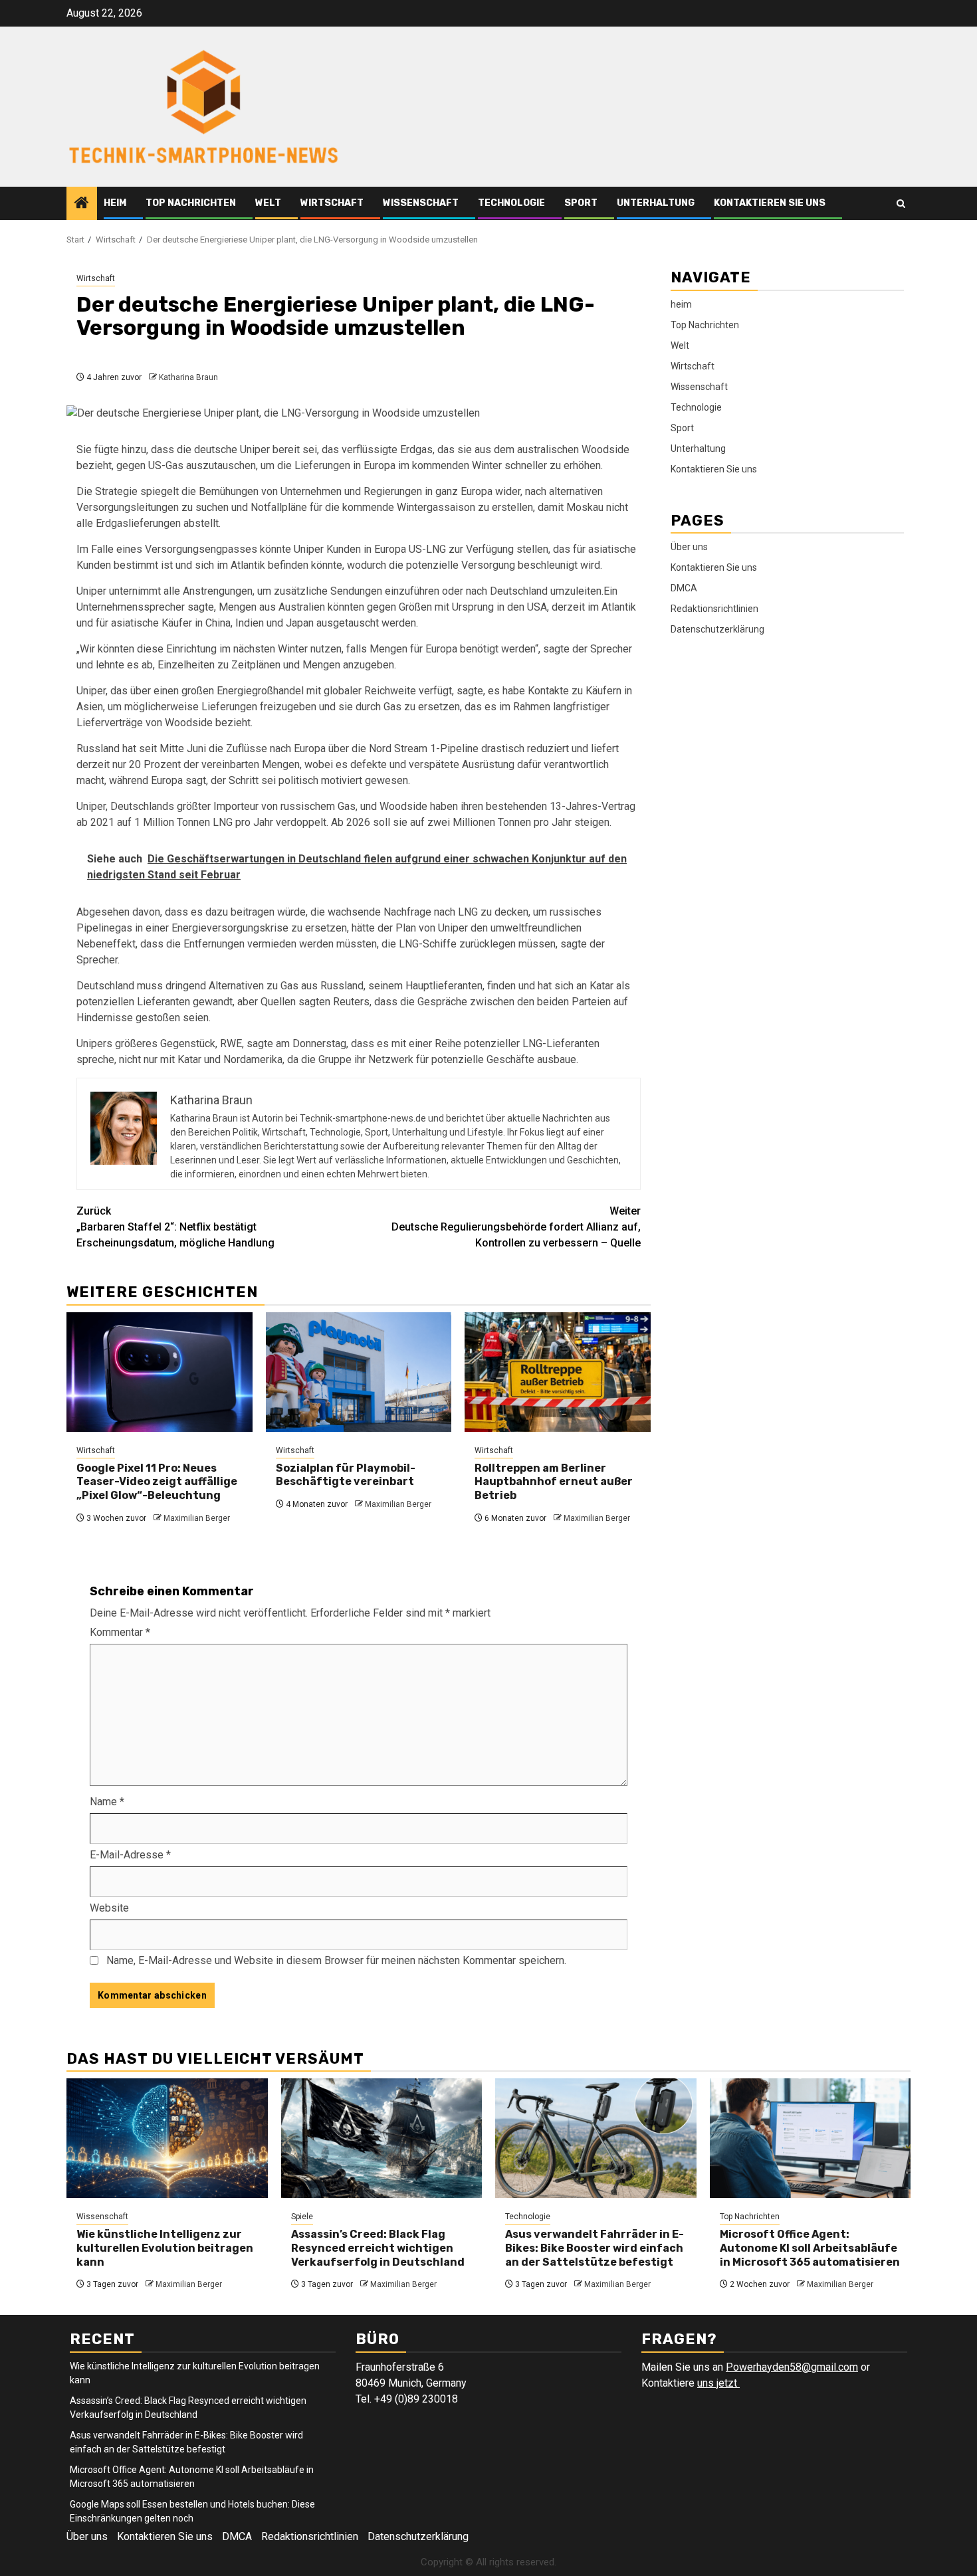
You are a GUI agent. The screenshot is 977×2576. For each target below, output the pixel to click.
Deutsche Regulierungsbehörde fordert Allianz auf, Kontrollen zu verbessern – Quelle (516, 1227)
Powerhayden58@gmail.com (792, 2367)
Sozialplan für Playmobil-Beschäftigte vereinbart (346, 1475)
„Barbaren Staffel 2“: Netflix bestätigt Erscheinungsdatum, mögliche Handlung (175, 1227)
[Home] (82, 204)
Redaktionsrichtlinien (714, 608)
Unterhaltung (656, 203)
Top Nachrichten (191, 203)
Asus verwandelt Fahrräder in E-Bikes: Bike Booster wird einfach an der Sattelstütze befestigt (595, 2248)
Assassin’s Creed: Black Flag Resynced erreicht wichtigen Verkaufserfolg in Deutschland (378, 2248)
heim (115, 203)
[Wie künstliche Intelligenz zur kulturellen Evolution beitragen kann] (167, 2138)
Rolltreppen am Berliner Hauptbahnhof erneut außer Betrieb (554, 1482)
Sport (581, 203)
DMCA (684, 587)
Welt (268, 203)
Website (109, 1908)
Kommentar (120, 1632)
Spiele (302, 2217)
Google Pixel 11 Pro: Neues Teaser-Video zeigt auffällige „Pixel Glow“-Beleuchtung (157, 1482)
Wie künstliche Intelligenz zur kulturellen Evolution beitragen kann (165, 2248)
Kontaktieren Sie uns (770, 203)
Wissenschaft (421, 203)
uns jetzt (718, 2383)
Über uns (689, 546)
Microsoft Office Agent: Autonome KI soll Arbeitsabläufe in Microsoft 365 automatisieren (810, 2248)
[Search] (901, 204)
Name (107, 1802)
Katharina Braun (188, 377)
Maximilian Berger (197, 1518)
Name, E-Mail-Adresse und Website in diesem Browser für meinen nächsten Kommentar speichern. (336, 1960)
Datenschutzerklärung (717, 629)
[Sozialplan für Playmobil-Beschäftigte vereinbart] (359, 1372)
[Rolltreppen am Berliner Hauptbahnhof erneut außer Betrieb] (558, 1372)
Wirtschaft (332, 203)
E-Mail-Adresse (130, 1855)
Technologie (511, 203)
